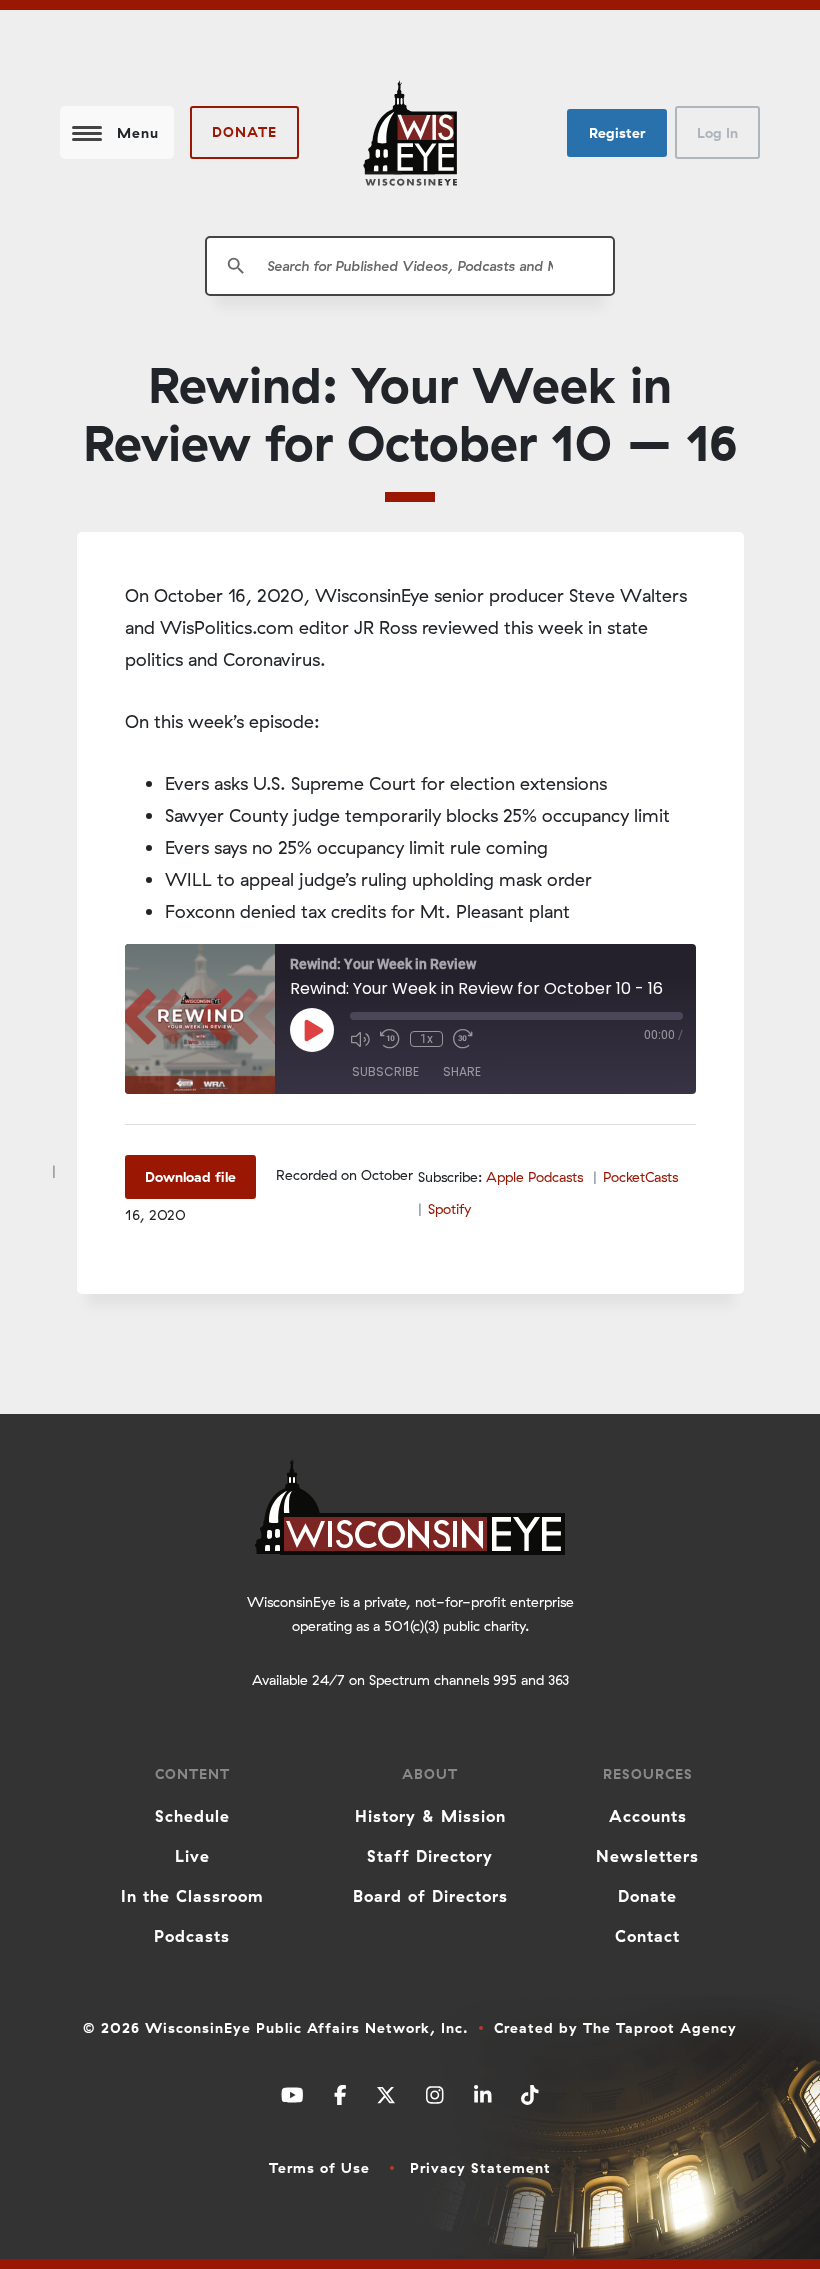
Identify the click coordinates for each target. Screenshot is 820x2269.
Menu (138, 133)
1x (426, 1039)
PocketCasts (640, 1177)
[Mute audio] (360, 1039)
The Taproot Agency (660, 2028)
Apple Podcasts (534, 1177)
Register (617, 133)
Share (462, 1071)
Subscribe (385, 1071)
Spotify (449, 1209)
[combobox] (410, 266)
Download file (190, 1177)
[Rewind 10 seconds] (390, 1039)
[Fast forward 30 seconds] (463, 1039)
